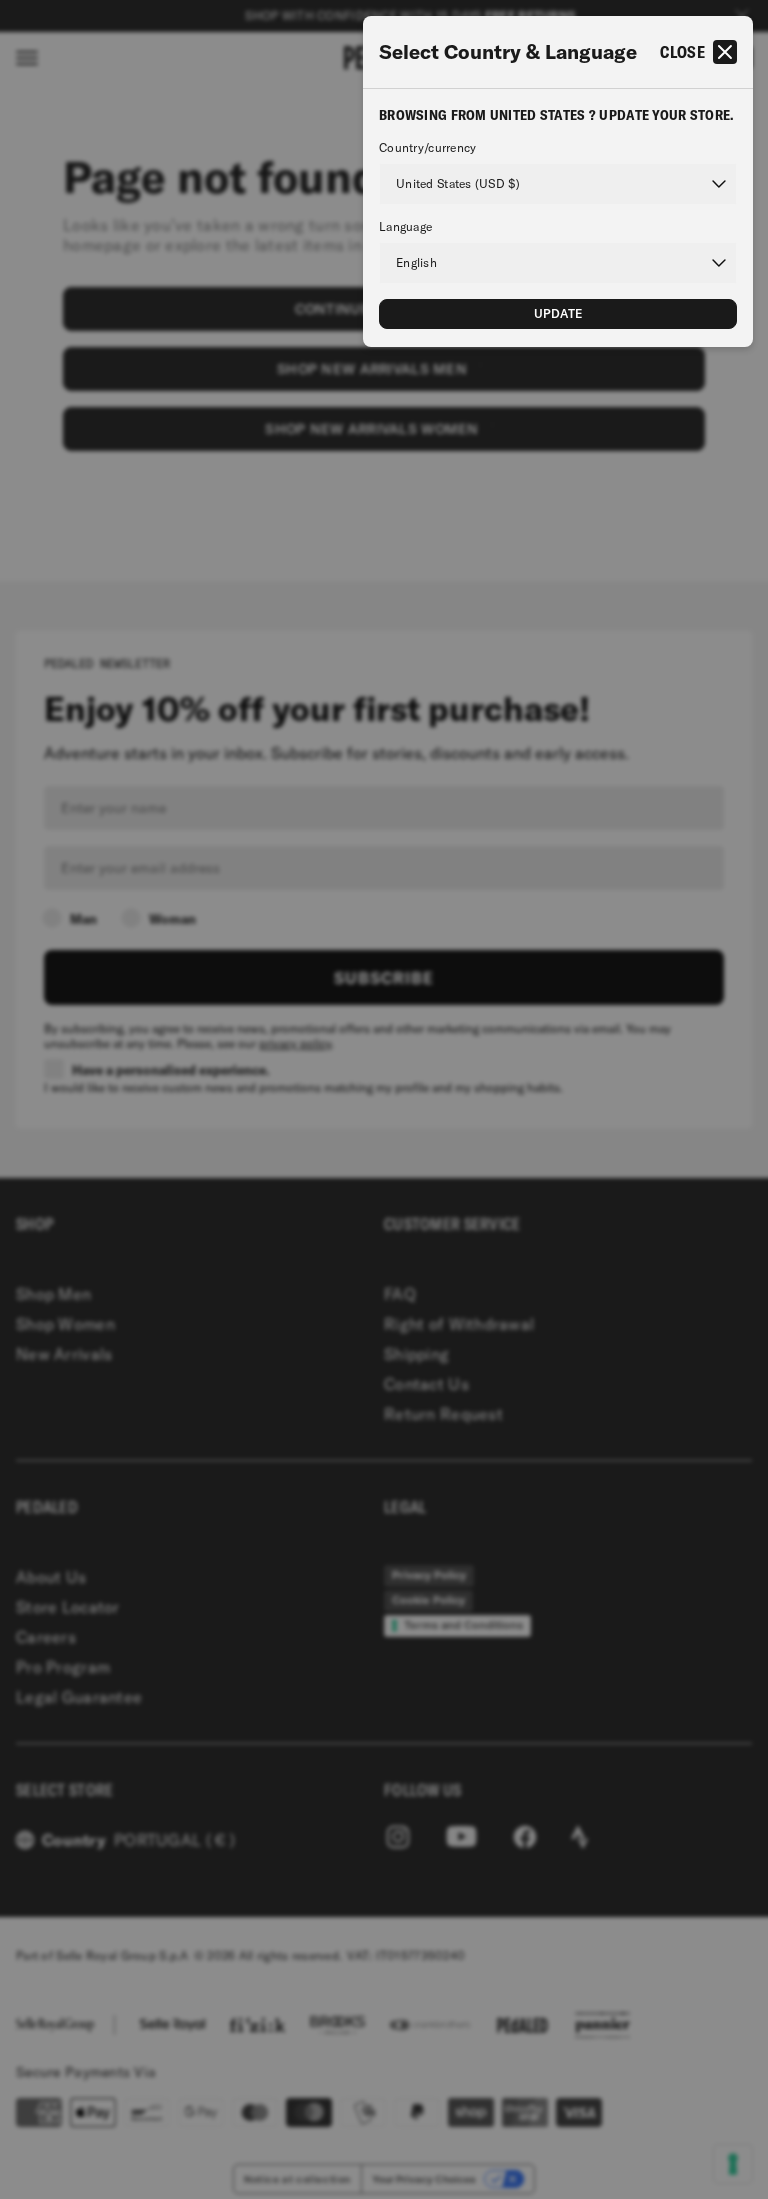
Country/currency (427, 148)
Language (405, 227)
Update (558, 313)
